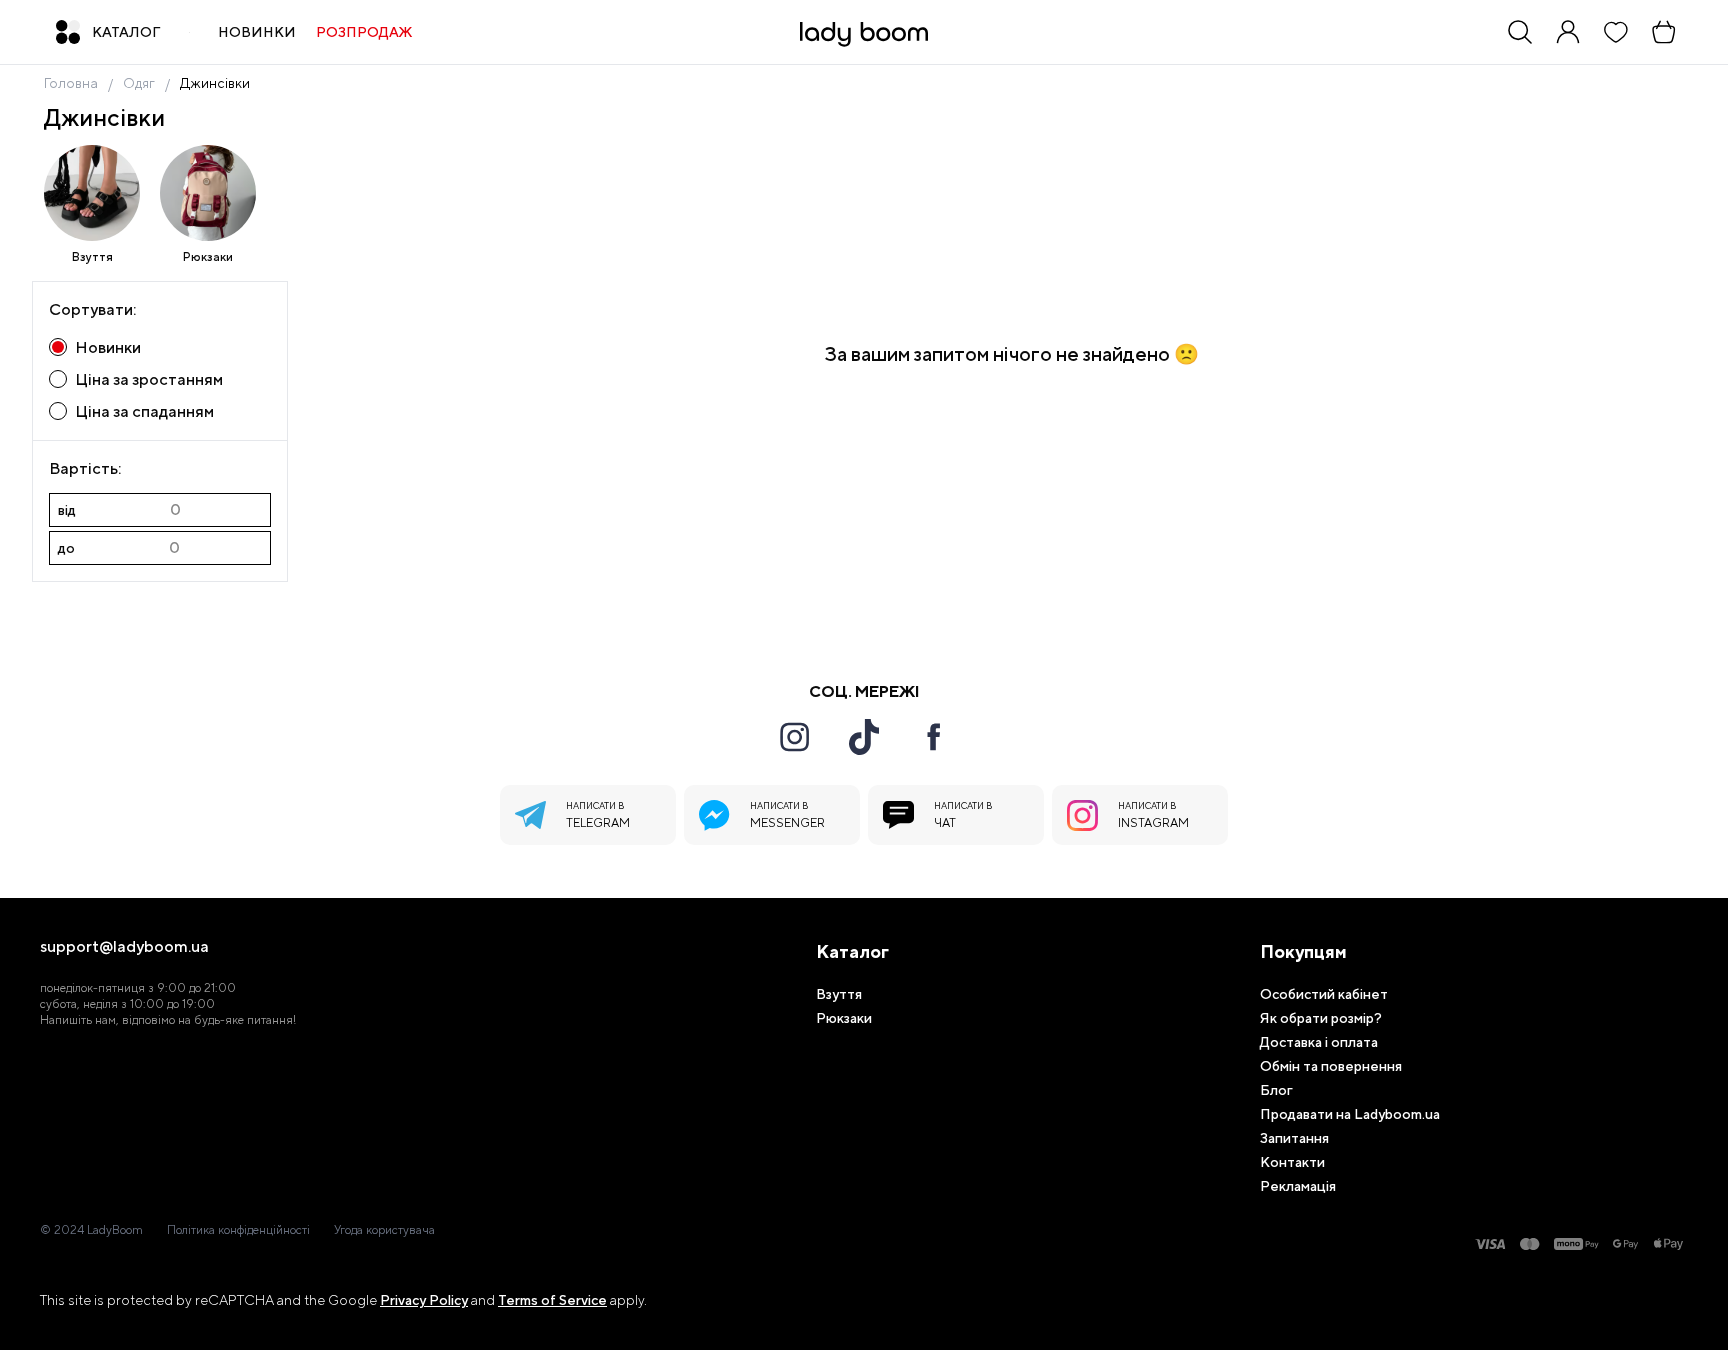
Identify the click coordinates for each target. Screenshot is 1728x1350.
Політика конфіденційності (238, 1230)
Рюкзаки (208, 257)
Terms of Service (552, 1300)
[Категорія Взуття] (92, 193)
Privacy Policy (424, 1300)
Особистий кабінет (1324, 994)
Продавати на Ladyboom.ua (1350, 1114)
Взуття (92, 257)
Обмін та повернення (1331, 1066)
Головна (71, 83)
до (66, 548)
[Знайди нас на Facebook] (934, 737)
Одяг (139, 83)
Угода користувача (384, 1230)
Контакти (1292, 1162)
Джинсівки (215, 83)
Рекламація (1298, 1186)
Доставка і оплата (1319, 1042)
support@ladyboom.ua (124, 947)
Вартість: (85, 468)
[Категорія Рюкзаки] (208, 193)
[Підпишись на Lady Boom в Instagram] (794, 737)
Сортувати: (92, 309)
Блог (1276, 1090)
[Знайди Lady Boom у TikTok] (864, 737)
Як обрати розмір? (1321, 1018)
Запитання (1294, 1138)
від (67, 510)
